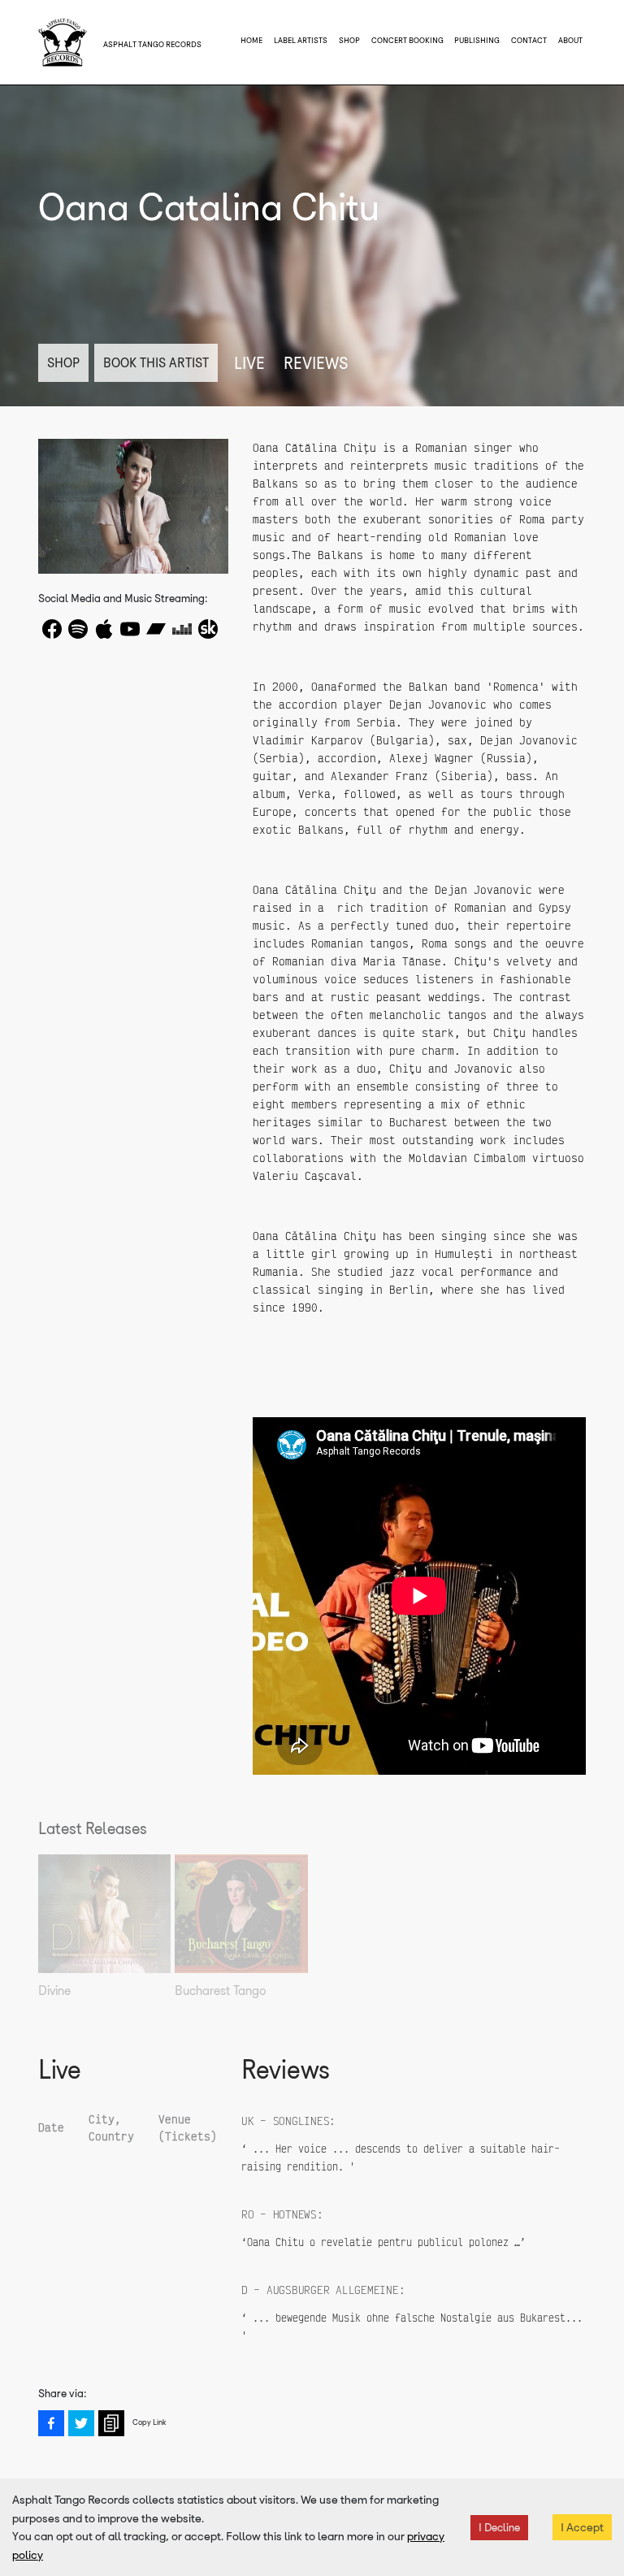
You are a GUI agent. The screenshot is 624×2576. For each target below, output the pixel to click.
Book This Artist (156, 363)
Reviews (316, 363)
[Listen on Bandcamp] (156, 629)
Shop (63, 363)
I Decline (499, 2528)
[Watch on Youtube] (130, 629)
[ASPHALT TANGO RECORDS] (63, 42)
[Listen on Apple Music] (104, 629)
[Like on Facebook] (52, 629)
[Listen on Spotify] (78, 629)
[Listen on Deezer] (182, 629)
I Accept (582, 2527)
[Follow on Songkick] (208, 629)
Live (249, 363)
